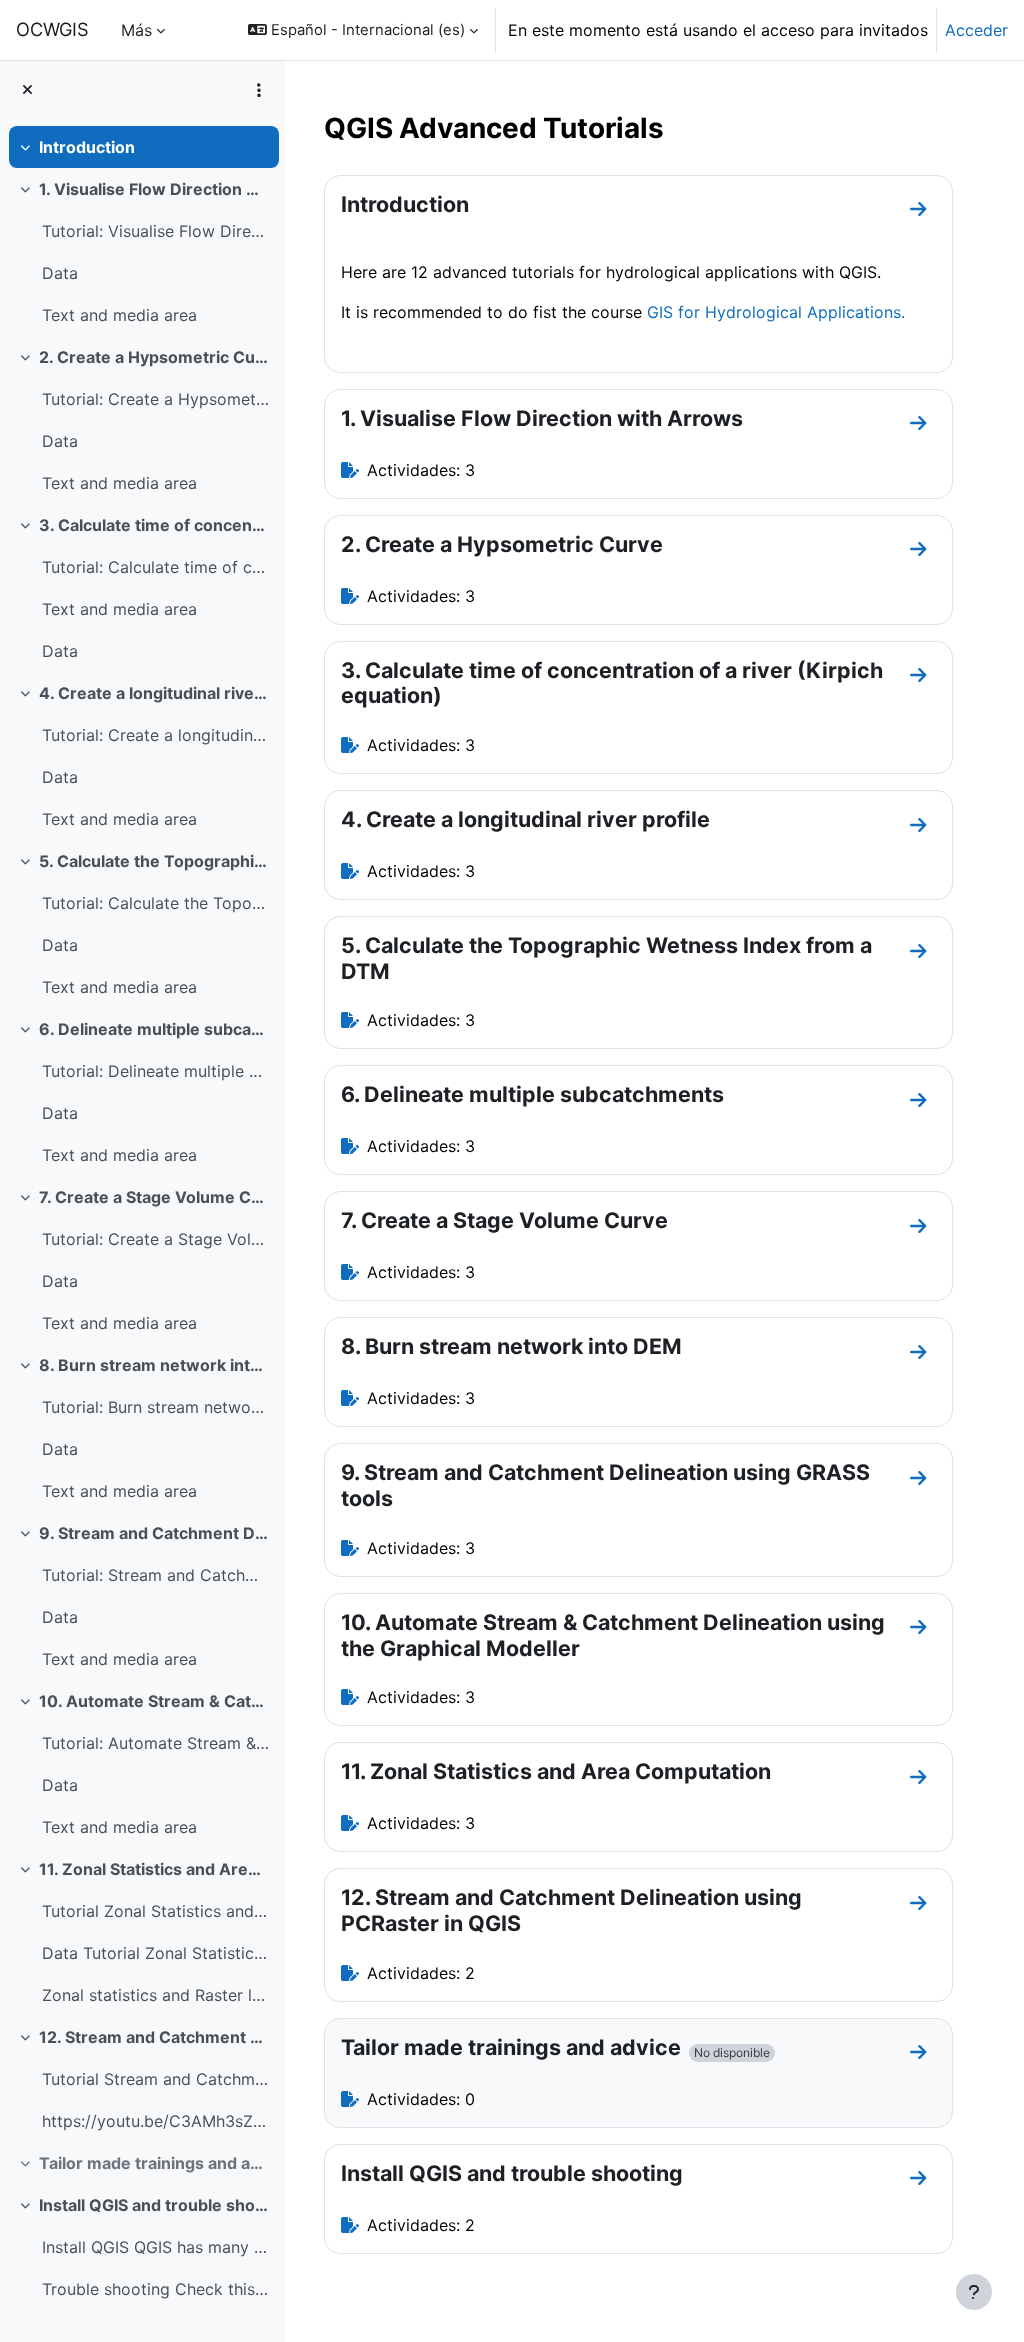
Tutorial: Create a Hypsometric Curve (155, 399)
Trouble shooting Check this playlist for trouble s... (155, 2289)
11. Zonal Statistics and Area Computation (154, 1869)
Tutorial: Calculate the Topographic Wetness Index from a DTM (155, 903)
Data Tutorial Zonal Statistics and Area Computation (155, 1953)
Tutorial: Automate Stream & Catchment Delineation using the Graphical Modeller (155, 1743)
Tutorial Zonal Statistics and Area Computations (155, 1911)
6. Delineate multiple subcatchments (154, 1029)
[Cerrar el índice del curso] (27, 90)
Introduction (87, 147)
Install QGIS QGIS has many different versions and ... (155, 2247)
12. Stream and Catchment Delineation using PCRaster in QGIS (154, 2037)
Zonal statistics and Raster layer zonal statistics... (155, 1995)
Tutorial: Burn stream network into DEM (155, 1407)
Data (60, 273)
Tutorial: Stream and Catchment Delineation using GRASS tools (155, 1575)
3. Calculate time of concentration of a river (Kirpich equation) (154, 525)
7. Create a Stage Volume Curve (154, 1197)
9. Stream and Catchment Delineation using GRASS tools (154, 1533)
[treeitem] (142, 147)
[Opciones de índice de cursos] (259, 90)
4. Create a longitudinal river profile (154, 693)
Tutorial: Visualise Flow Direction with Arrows (155, 231)
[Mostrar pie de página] (974, 2292)
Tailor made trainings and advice (154, 2163)
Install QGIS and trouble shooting (154, 2205)
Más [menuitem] (136, 30)
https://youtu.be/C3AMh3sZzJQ (155, 2121)
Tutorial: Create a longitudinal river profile (155, 735)
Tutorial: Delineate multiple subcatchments (155, 1071)
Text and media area (119, 315)
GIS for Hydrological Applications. (776, 312)
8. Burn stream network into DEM (154, 1365)
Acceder (976, 30)
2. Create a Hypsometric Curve (154, 357)
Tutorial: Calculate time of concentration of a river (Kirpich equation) (155, 567)
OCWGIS (52, 29)
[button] (363, 30)
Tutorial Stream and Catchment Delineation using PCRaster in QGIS (155, 2079)
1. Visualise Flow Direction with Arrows (154, 189)
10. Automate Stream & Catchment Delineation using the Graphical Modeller (154, 1701)
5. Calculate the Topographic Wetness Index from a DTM (154, 861)
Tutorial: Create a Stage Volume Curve (155, 1239)
